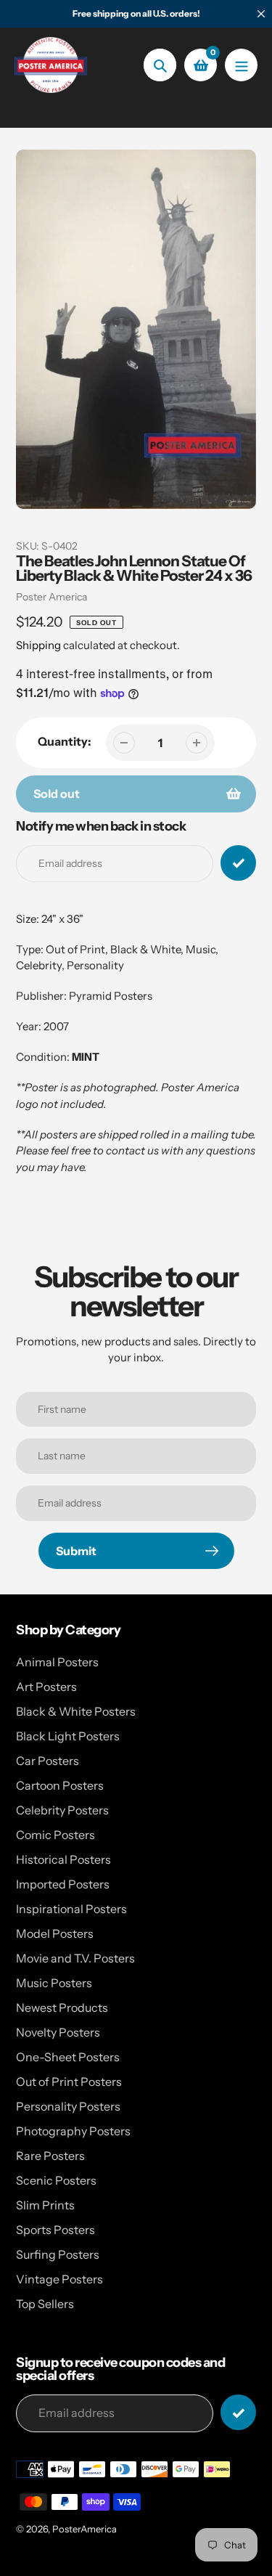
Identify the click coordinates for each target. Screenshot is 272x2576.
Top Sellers (45, 2304)
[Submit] (238, 2412)
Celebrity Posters (62, 1810)
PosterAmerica (85, 2529)
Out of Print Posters (69, 2082)
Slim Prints (45, 2205)
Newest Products (62, 2008)
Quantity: (65, 741)
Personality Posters (68, 2106)
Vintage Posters (59, 2279)
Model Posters (55, 1933)
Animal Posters (57, 1662)
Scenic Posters (56, 2180)
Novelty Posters (58, 2032)
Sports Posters (55, 2230)
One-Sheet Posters (68, 2057)
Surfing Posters (58, 2254)
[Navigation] (241, 65)
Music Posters (54, 1983)
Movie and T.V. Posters (75, 1958)
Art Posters (46, 1687)
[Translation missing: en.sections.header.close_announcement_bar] (261, 14)
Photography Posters (73, 2131)
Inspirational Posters (71, 1909)
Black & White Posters (76, 1711)
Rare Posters (50, 2156)
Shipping (38, 645)
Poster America (51, 597)
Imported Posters (63, 1884)
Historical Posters (63, 1859)
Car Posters (48, 1761)
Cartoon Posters (60, 1785)
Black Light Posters (68, 1736)
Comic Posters (55, 1835)
